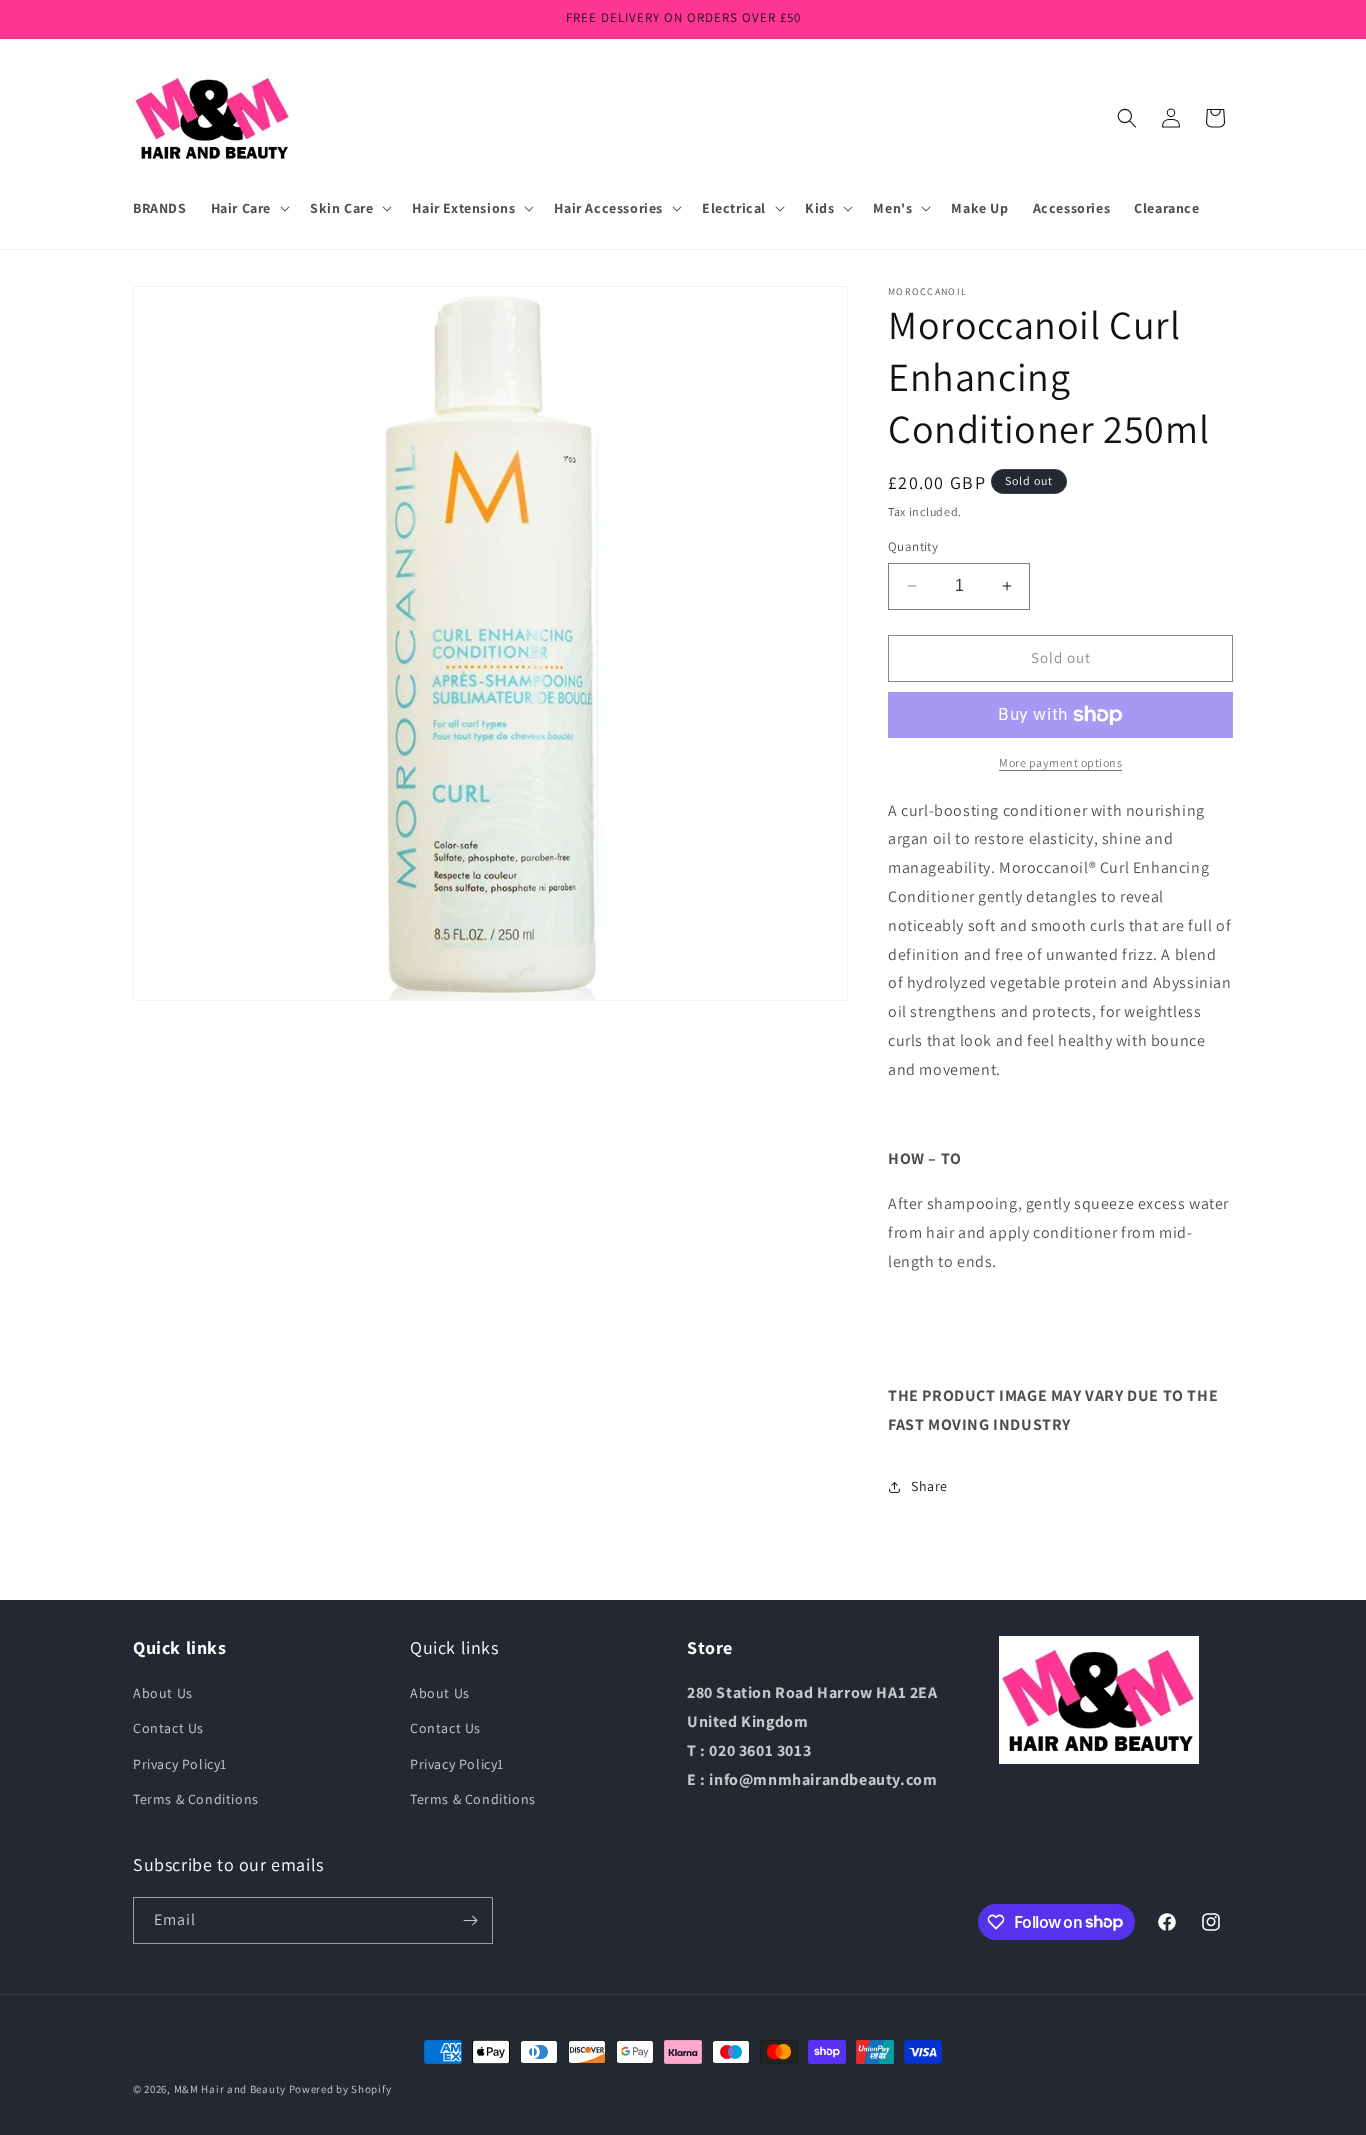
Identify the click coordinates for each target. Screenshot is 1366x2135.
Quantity (913, 546)
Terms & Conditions (196, 1799)
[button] (248, 208)
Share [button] (929, 1486)
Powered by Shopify (340, 2089)
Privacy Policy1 (180, 1764)
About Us (163, 1693)
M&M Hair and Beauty (230, 2089)
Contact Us (168, 1728)
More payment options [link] (1060, 762)
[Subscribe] (470, 1920)
